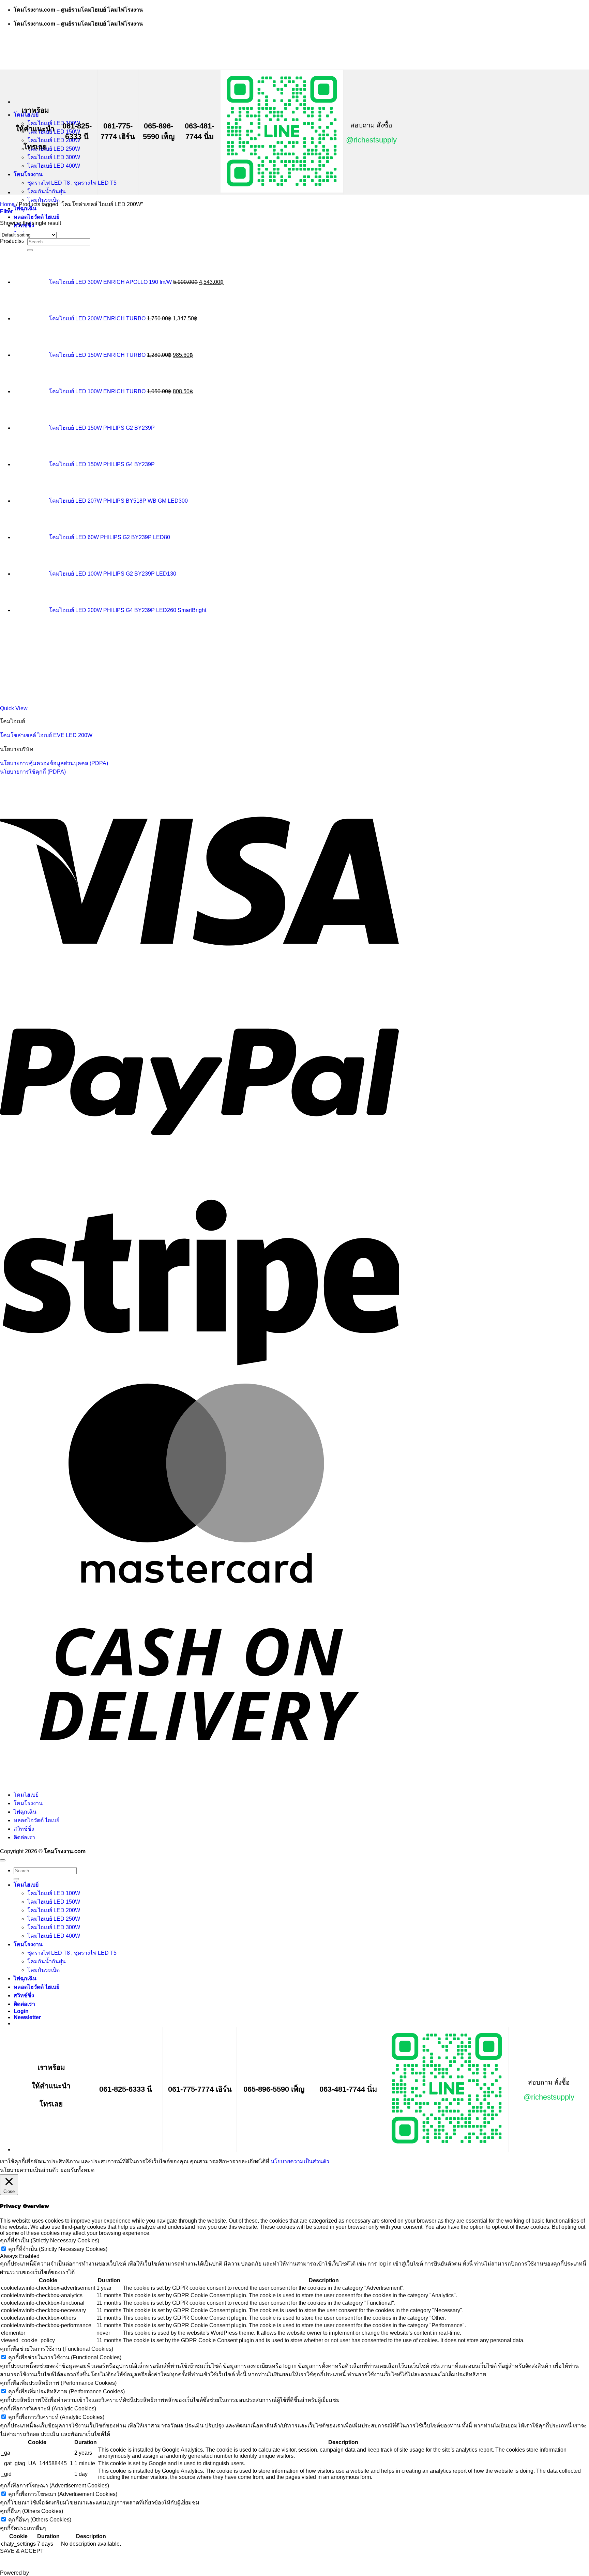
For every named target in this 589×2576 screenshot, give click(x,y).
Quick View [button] (14, 708)
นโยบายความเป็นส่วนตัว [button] (29, 2170)
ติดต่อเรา (24, 1837)
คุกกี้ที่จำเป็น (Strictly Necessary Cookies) (58, 2249)
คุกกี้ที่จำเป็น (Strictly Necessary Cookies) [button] (50, 2240)
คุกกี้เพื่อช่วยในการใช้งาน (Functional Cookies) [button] (57, 2349)
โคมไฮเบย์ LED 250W (54, 149)
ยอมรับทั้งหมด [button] (77, 2170)
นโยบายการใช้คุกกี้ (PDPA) (33, 772)
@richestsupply (371, 140)
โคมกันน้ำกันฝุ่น (47, 191)
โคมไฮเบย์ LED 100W (54, 1893)
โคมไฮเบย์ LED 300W (54, 157)
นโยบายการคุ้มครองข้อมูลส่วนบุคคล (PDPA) (54, 763)
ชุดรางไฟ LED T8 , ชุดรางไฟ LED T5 (72, 183)
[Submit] (16, 1879)
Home (7, 204)
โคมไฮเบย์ (26, 1795)
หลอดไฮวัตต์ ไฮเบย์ (36, 217)
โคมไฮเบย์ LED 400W (54, 166)
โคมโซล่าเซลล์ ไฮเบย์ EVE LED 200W (46, 735)
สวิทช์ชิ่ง (24, 1829)
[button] (6, 211)
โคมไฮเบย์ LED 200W (54, 140)
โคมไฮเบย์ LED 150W (54, 1902)
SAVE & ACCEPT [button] (22, 2551)
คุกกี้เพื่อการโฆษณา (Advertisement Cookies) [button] (55, 2486)
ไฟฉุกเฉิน (25, 1812)
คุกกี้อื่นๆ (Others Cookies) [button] (32, 2511)
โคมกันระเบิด (43, 1970)
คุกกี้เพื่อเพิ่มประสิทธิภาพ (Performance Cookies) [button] (58, 2383)
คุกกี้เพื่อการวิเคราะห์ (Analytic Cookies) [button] (48, 2409)
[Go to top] (3, 1860)
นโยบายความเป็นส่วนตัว (300, 2161)
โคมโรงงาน (28, 174)
